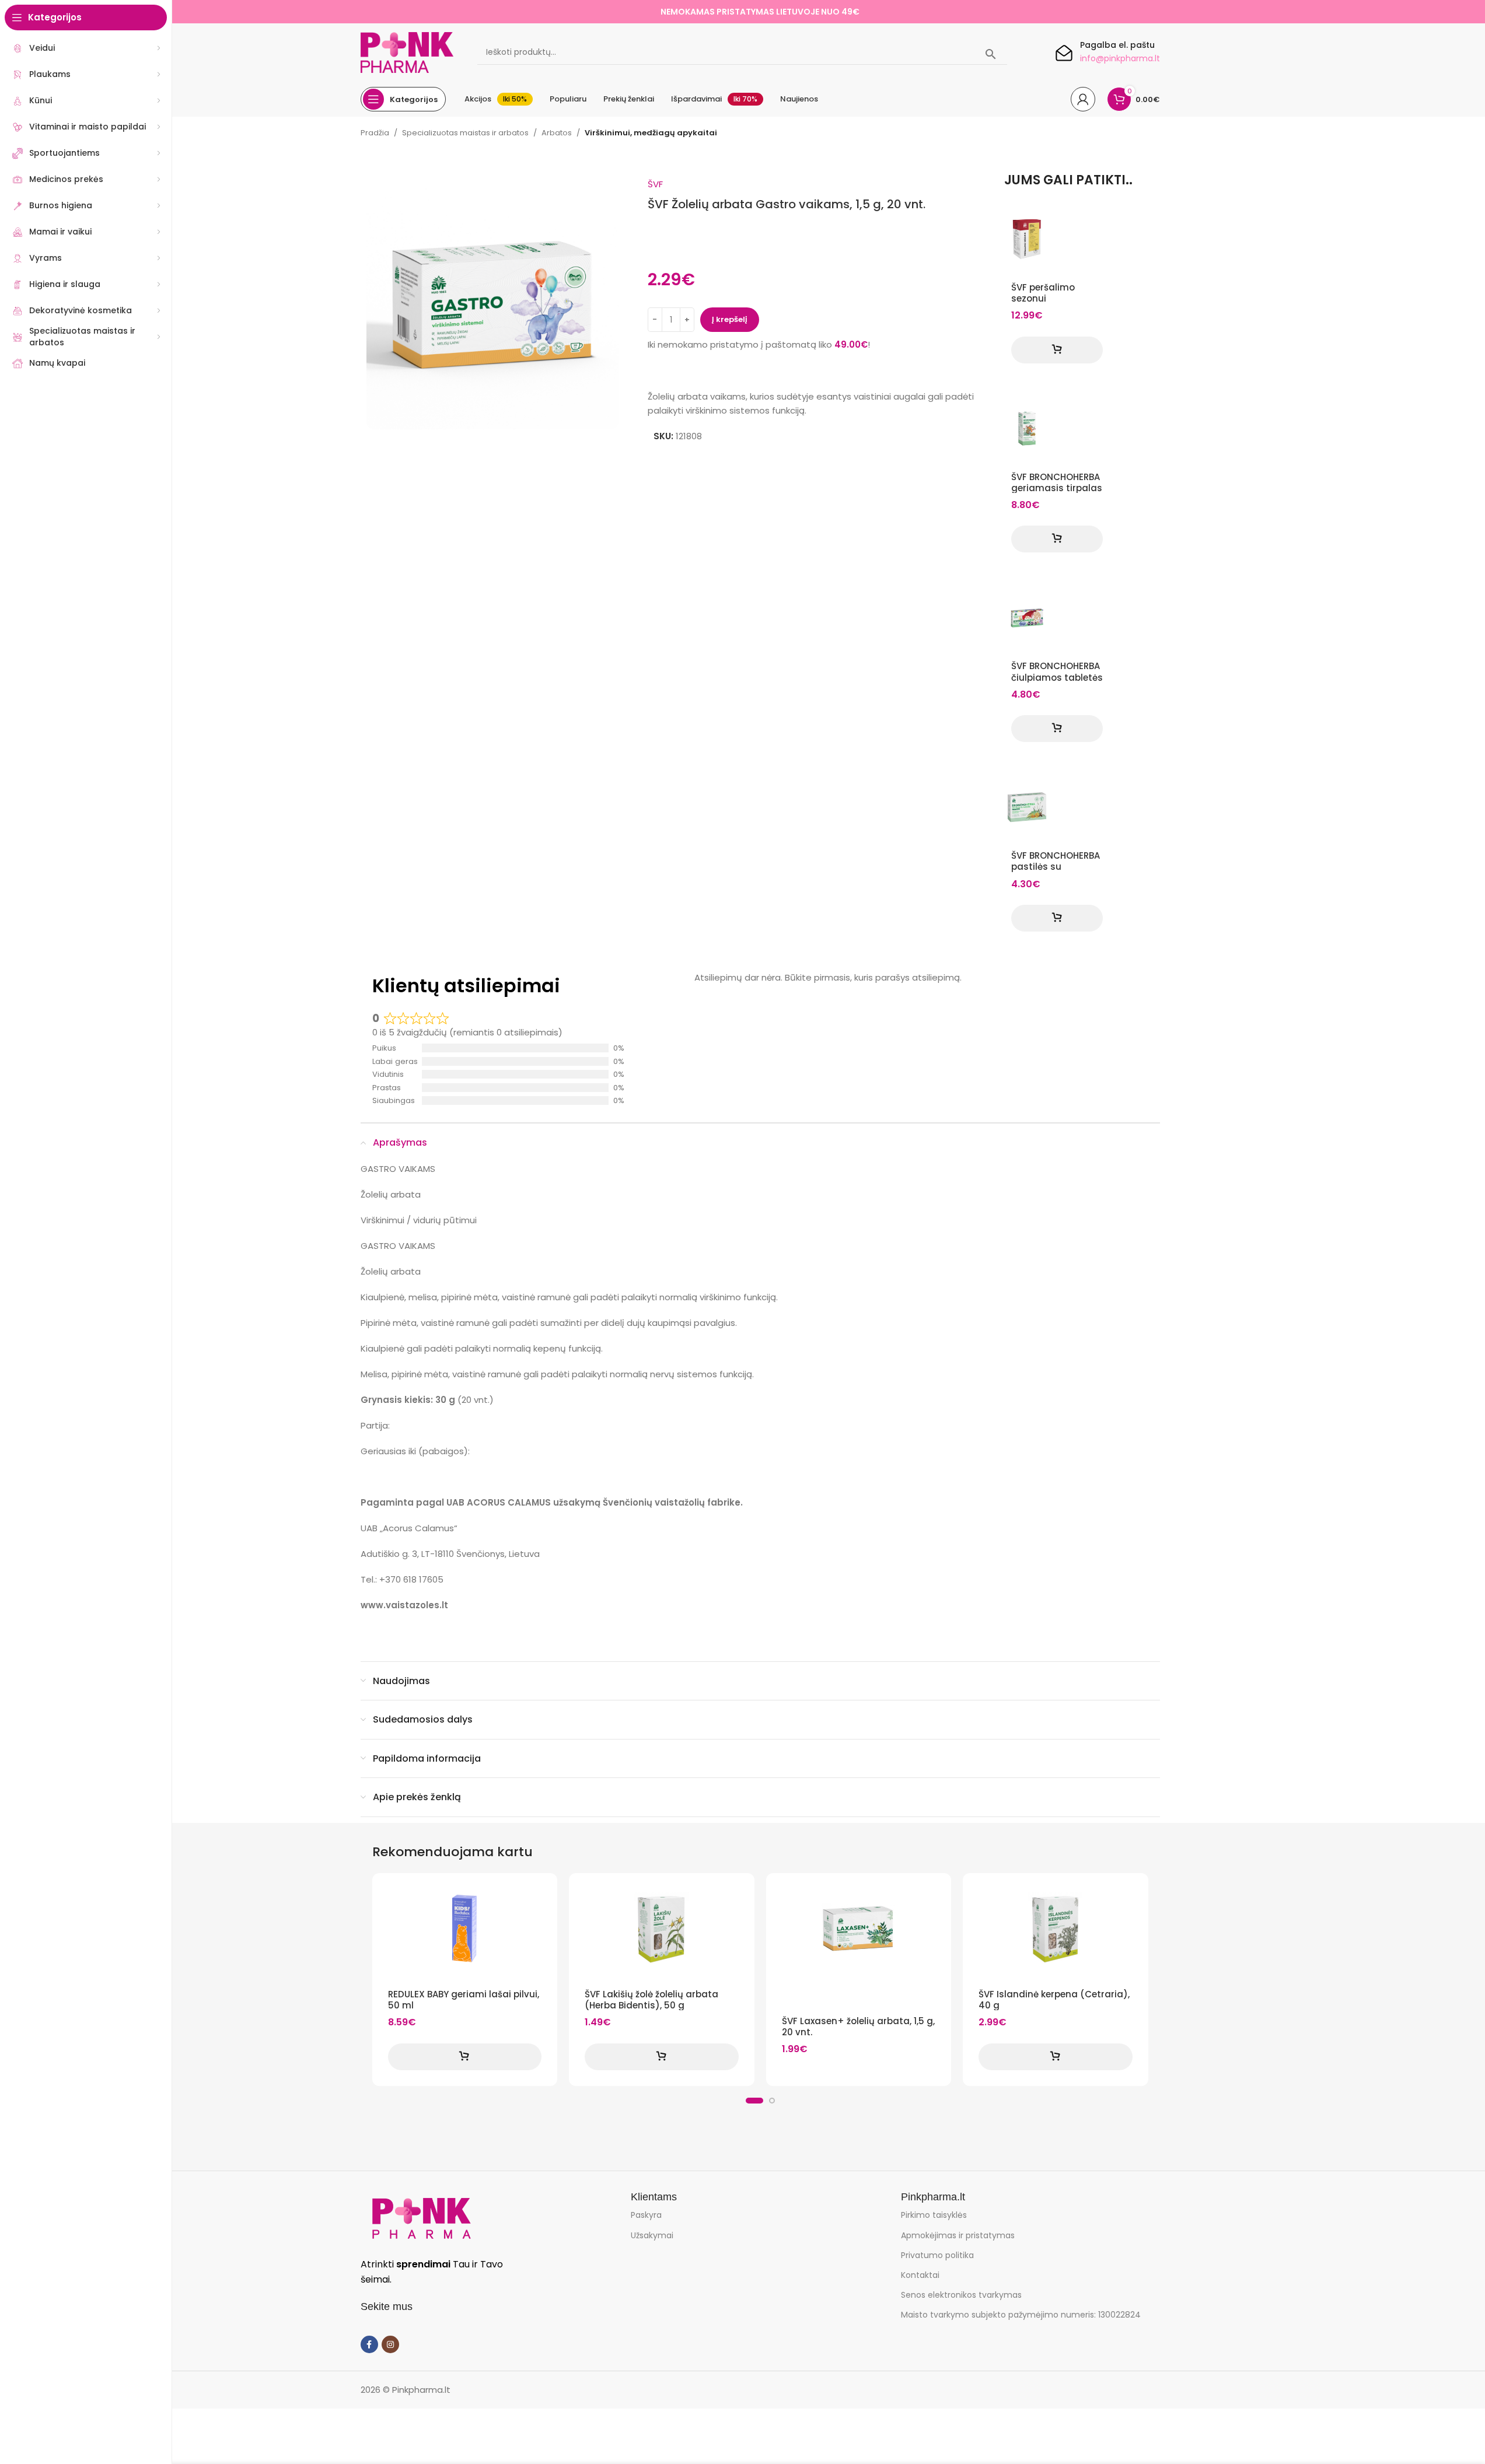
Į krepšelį (730, 319)
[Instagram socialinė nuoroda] (390, 2344)
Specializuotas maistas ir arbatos (465, 133)
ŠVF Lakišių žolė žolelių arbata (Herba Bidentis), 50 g (651, 2000)
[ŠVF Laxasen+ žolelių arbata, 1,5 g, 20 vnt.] (859, 1929)
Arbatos (557, 133)
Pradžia (375, 133)
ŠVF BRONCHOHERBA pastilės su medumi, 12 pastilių (1056, 867)
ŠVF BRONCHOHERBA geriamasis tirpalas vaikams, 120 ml (1057, 488)
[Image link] (421, 2218)
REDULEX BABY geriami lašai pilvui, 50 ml (464, 2000)
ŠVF (655, 184)
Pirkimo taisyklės (934, 2215)
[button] (1057, 350)
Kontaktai (920, 2275)
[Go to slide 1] (754, 2101)
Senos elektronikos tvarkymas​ (961, 2295)
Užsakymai (652, 2235)
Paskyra (646, 2215)
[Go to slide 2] (772, 2101)
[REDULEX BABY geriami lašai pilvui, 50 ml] (465, 1929)
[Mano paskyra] (1083, 99)
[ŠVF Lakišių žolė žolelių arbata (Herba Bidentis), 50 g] (662, 1929)
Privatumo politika (937, 2255)
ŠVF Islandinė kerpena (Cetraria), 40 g (1054, 2000)
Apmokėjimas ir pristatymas (958, 2235)
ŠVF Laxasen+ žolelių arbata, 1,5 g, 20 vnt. (858, 2027)
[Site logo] (407, 52)
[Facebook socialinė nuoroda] (369, 2344)
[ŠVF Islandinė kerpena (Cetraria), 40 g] (1056, 1929)
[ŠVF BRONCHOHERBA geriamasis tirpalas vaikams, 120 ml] (1027, 429)
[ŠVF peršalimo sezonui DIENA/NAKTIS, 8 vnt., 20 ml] (1027, 239)
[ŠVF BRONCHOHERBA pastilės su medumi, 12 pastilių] (1027, 807)
